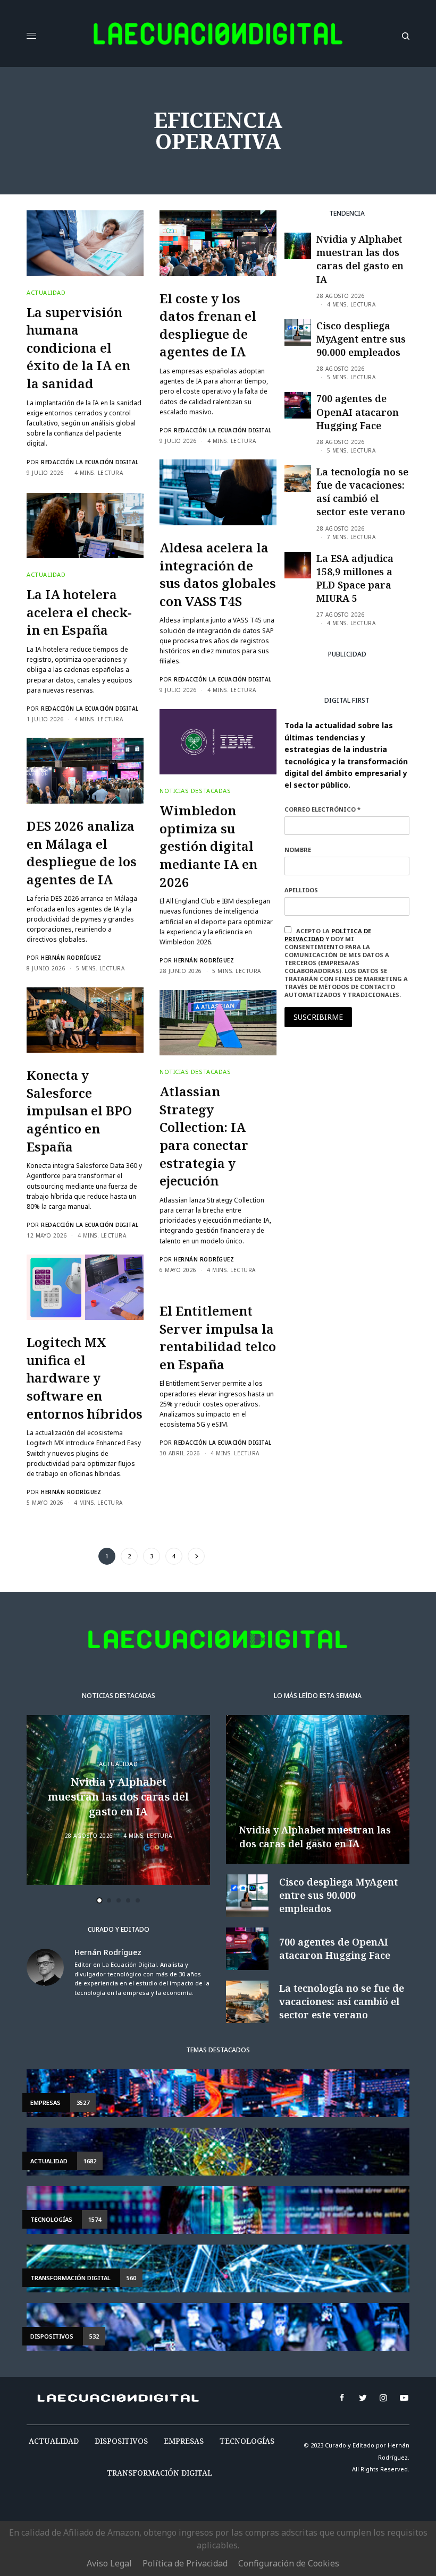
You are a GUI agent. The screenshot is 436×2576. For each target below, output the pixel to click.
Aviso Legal (109, 2563)
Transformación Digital (160, 2473)
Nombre (298, 850)
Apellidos (301, 890)
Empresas (184, 2441)
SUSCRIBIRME (318, 1017)
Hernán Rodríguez (204, 960)
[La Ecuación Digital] (218, 36)
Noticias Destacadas (195, 791)
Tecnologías (247, 2441)
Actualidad (46, 292)
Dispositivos (121, 2441)
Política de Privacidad (185, 2563)
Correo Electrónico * (322, 809)
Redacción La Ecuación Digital (90, 462)
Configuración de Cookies (289, 2563)
